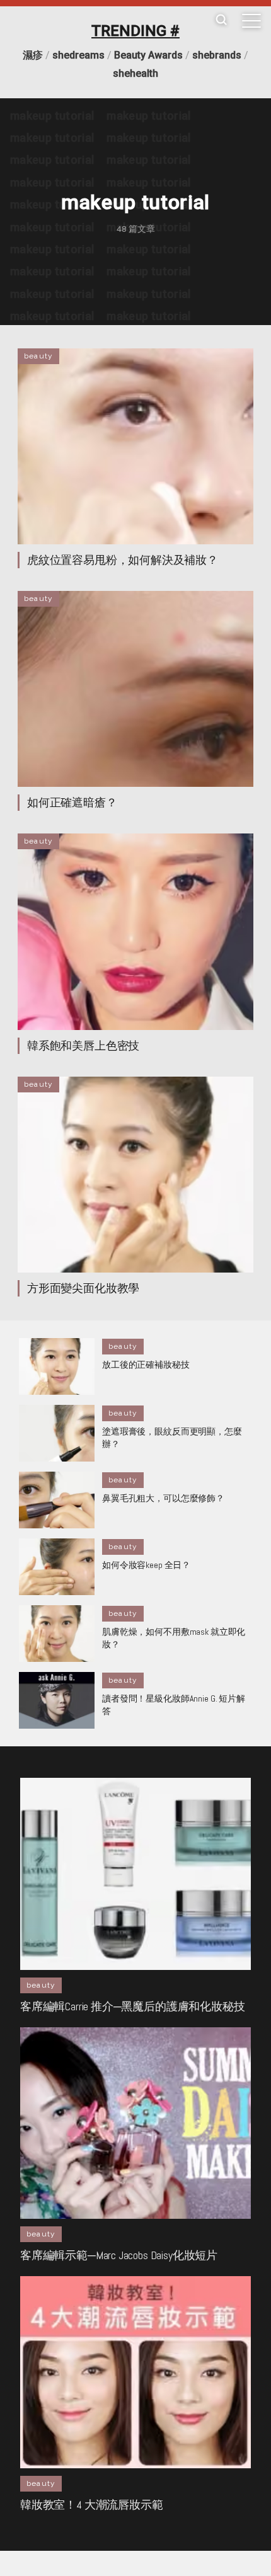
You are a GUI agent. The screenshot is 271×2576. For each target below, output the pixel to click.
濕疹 (33, 55)
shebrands (217, 55)
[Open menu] (251, 21)
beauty (38, 356)
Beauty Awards (148, 55)
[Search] (221, 20)
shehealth (135, 73)
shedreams (78, 55)
